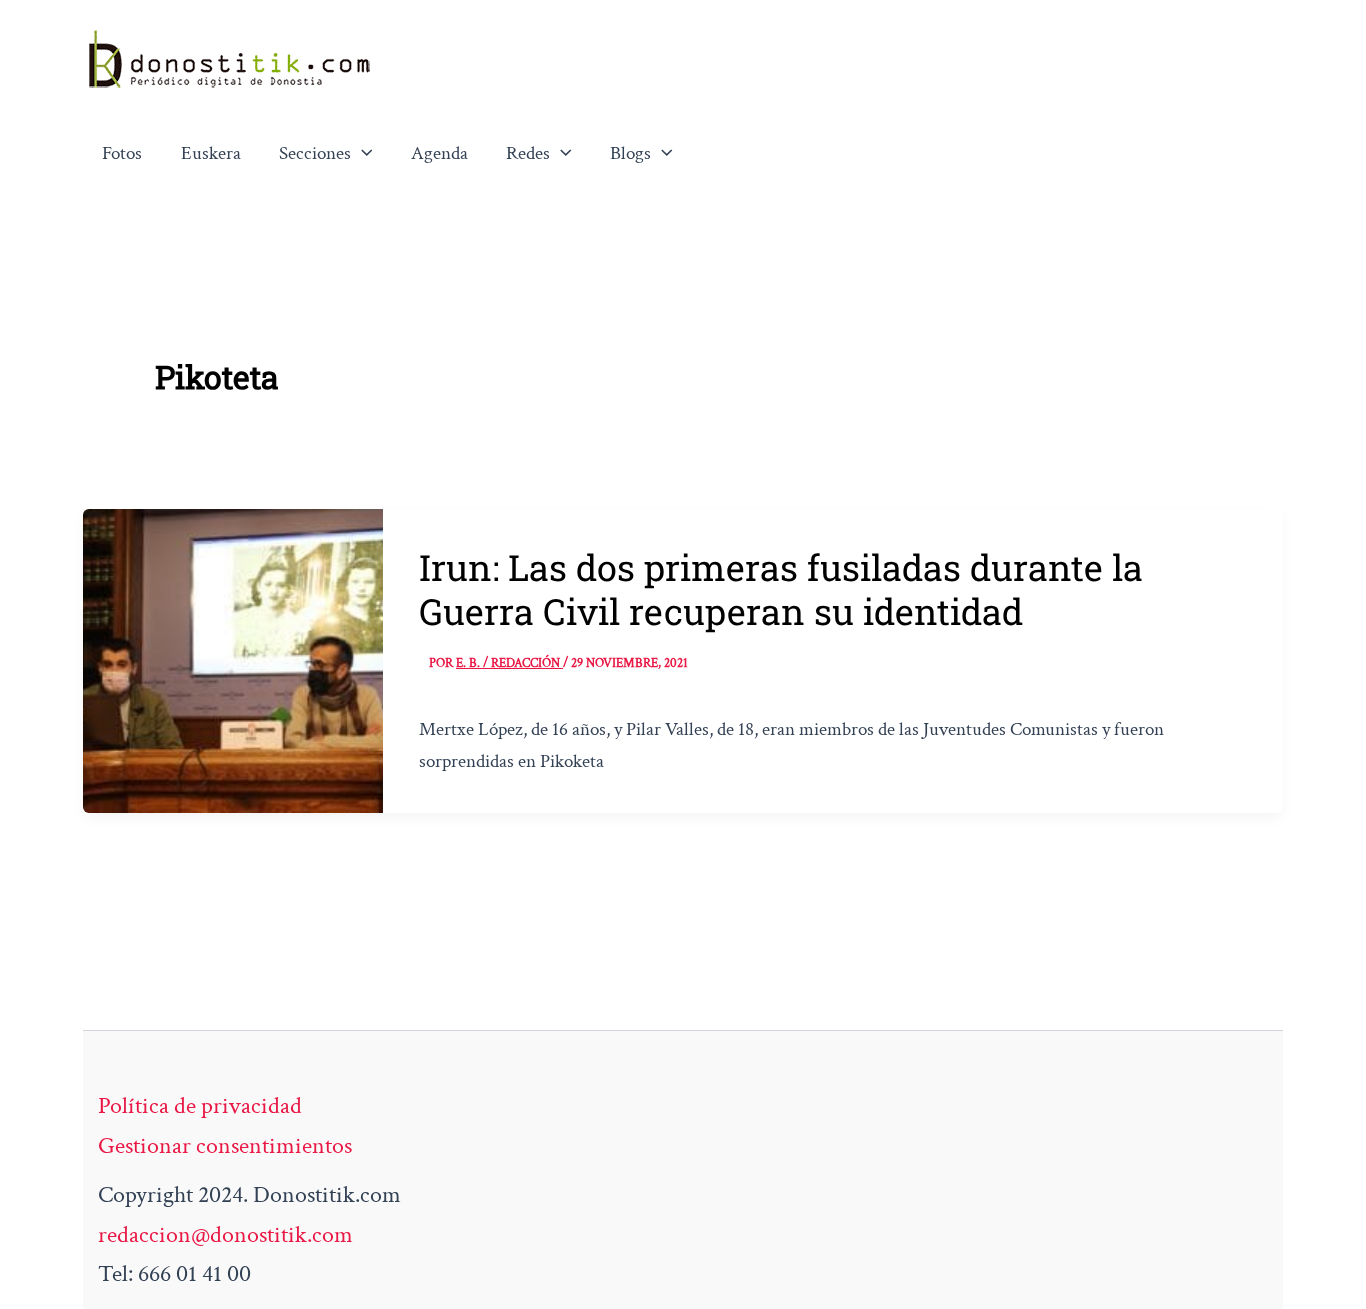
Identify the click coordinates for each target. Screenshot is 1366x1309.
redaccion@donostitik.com (225, 1234)
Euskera (211, 153)
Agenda (439, 153)
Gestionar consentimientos (225, 1145)
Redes (528, 153)
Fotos (122, 153)
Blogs (630, 153)
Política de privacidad (200, 1105)
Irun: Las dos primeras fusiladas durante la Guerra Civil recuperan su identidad (781, 589)
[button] (362, 154)
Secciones (315, 153)
